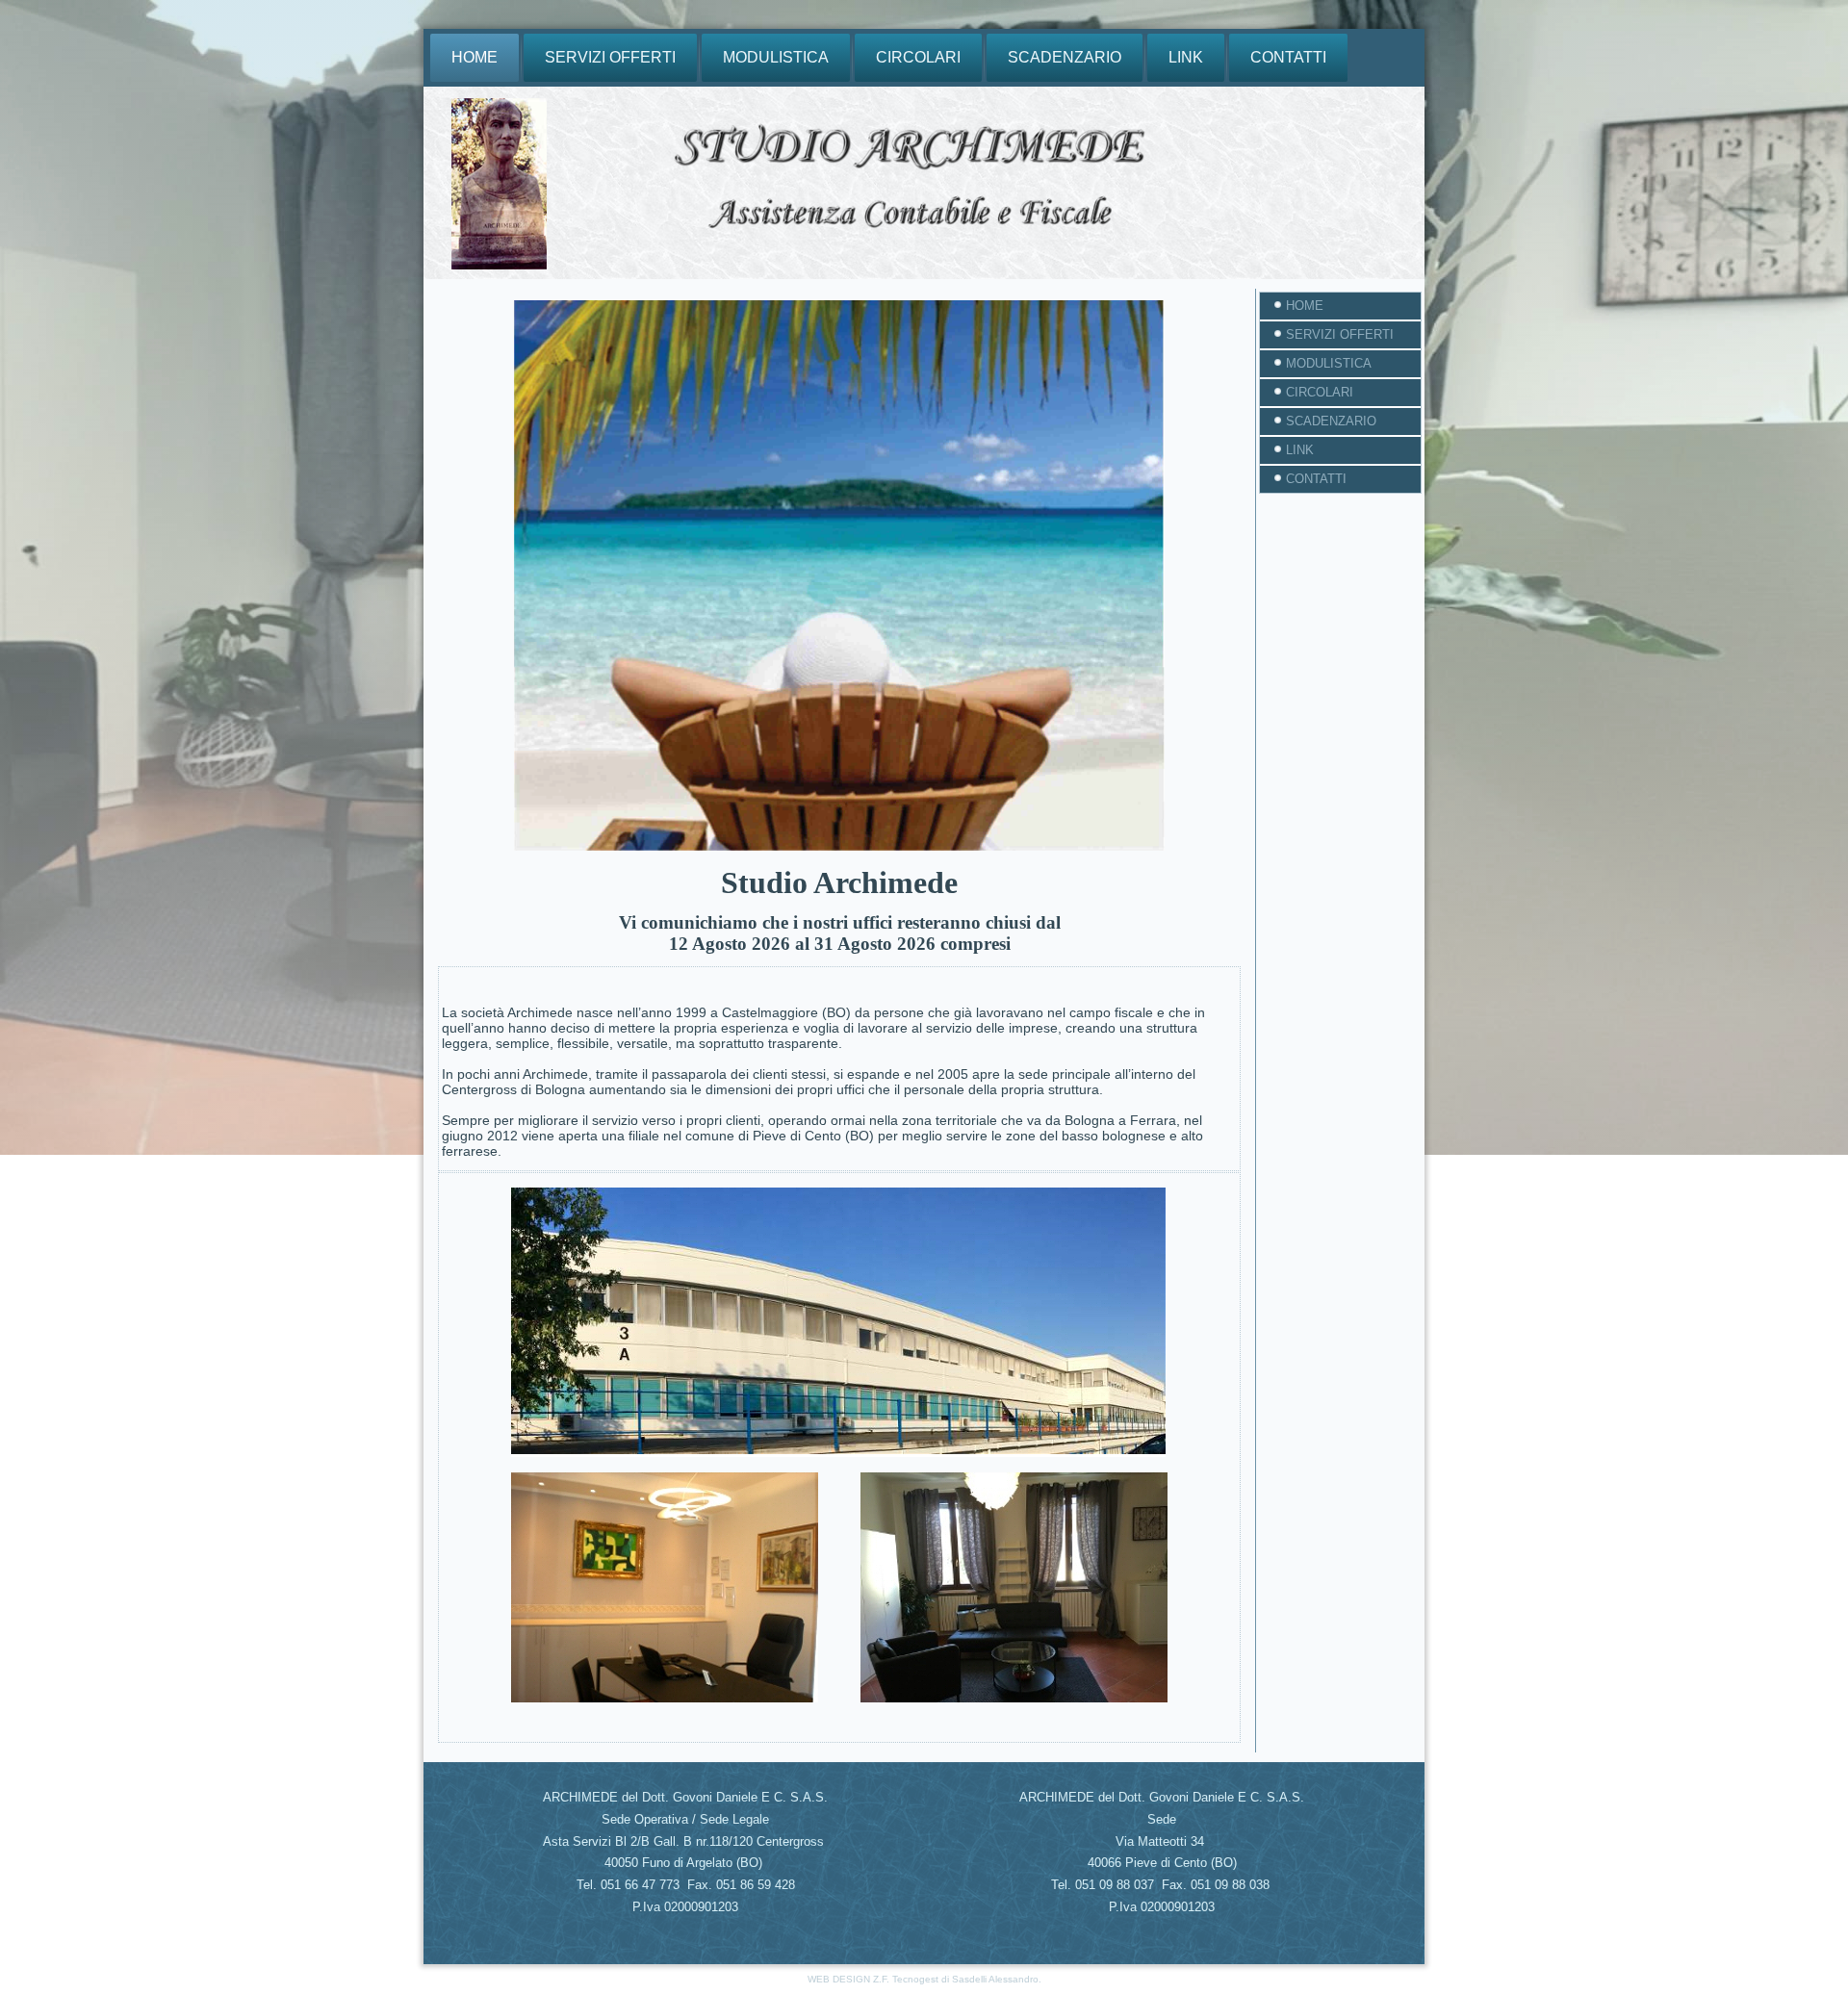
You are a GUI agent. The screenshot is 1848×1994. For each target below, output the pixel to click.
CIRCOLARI (918, 57)
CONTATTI (1288, 57)
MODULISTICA (776, 57)
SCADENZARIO (1065, 57)
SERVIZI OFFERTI (610, 57)
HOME (475, 57)
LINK (1186, 57)
